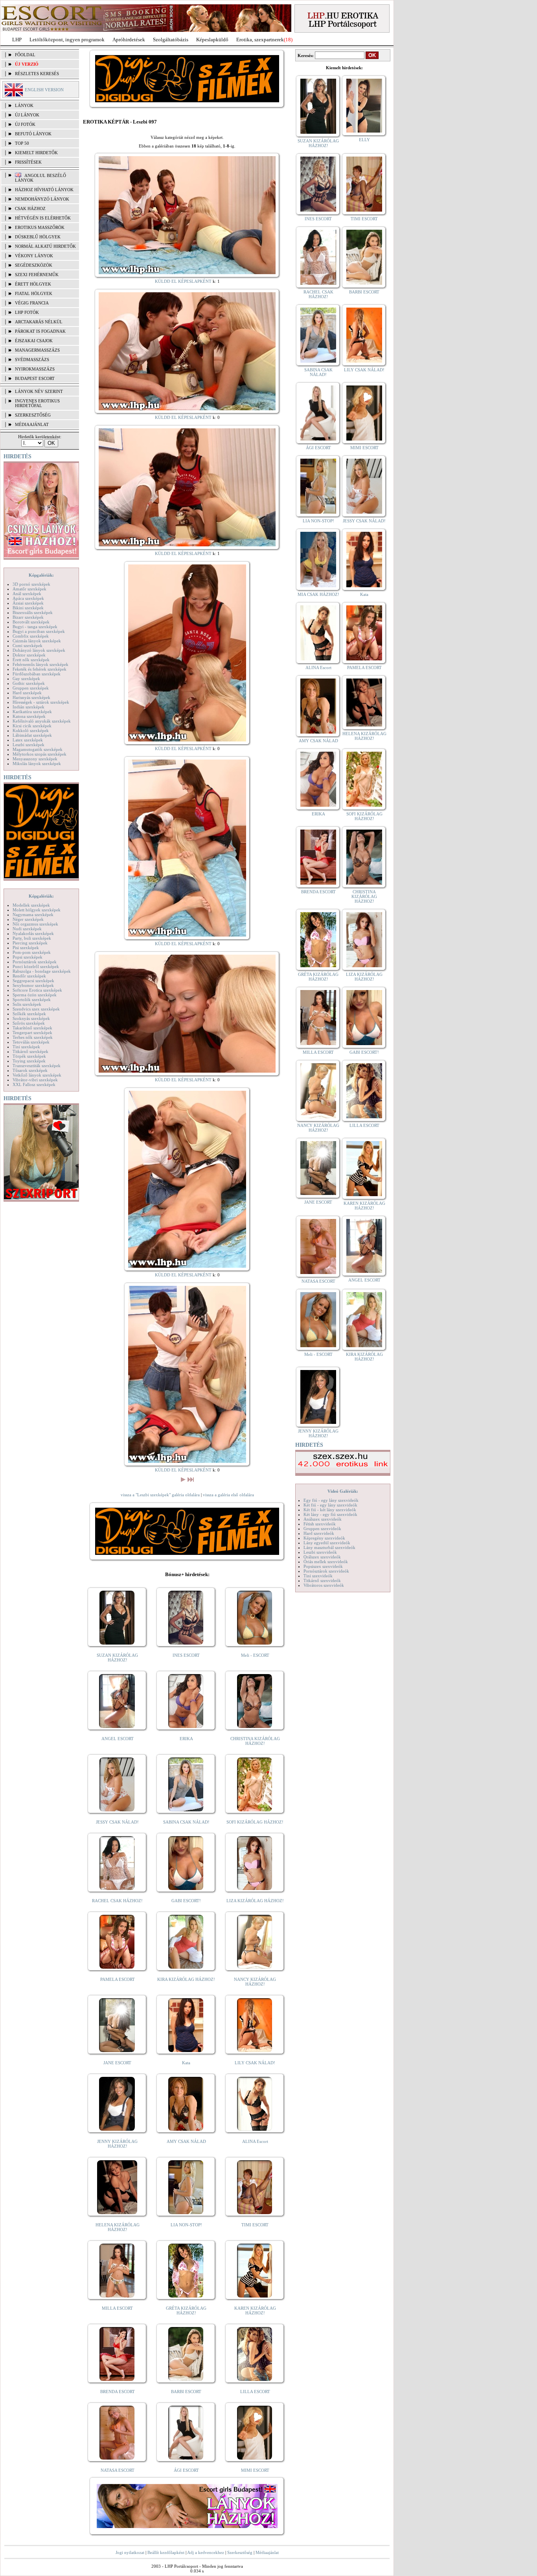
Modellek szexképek (31, 905)
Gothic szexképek (29, 683)
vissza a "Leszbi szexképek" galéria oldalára (160, 1495)
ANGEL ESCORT (118, 1739)
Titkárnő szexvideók (322, 1580)
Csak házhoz (30, 208)
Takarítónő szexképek (32, 1028)
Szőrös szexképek (29, 1023)
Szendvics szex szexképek (36, 1009)
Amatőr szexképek (29, 589)
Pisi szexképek (26, 948)
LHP (17, 40)
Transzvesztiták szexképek (37, 1066)
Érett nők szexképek (31, 660)
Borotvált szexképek (31, 622)
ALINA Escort (255, 2141)
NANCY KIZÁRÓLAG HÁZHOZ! (255, 1982)
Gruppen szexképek (31, 688)
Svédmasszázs (32, 360)
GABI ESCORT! (186, 1901)
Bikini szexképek (28, 608)
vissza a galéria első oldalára (228, 1495)
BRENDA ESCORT (118, 2392)
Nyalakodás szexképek (33, 933)
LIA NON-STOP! (186, 2225)
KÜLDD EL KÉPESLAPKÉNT (183, 281)
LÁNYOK (24, 105)
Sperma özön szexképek (35, 995)
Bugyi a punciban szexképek (39, 631)
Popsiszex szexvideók (323, 1566)
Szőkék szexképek (29, 1014)
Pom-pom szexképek (32, 952)
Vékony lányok (34, 256)
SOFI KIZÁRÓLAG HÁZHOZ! (255, 1822)
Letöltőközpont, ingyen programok (67, 40)
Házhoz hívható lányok (44, 190)
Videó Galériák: (343, 1491)
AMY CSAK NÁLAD (186, 2141)
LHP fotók (27, 312)
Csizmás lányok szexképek (37, 641)
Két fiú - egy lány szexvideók (330, 1505)
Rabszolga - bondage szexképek (42, 971)
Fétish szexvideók (320, 1524)
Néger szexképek (28, 919)
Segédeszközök (34, 265)
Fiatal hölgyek (34, 293)
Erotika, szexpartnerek (260, 40)
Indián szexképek (29, 707)
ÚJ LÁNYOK (27, 115)
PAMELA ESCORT (118, 1979)
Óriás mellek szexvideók (326, 1562)
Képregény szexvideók (324, 1538)
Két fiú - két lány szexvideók (330, 1510)
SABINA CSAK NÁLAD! (186, 1822)
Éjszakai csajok (34, 341)
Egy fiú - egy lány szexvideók (331, 1500)
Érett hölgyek (33, 284)
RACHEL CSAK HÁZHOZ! (117, 1901)
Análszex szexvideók (323, 1519)
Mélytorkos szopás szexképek (40, 754)
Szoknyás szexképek (31, 1018)
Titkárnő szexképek (30, 1051)
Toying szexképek (29, 1061)
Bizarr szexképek (28, 617)
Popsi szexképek (28, 957)
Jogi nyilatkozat (130, 2552)
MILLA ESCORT (117, 2308)
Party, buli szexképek (32, 938)
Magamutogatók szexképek (38, 749)
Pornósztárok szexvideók (326, 1571)
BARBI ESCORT (186, 2392)
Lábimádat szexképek (32, 735)
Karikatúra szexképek (32, 712)
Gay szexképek (26, 679)
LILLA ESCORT (255, 2392)
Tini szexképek (26, 1047)
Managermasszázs (37, 350)
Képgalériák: (41, 575)
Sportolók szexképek (32, 999)
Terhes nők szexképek (33, 1037)
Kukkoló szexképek (31, 730)
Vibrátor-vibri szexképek (35, 1080)
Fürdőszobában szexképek (37, 674)
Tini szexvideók (318, 1576)
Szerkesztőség (240, 2552)
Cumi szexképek (28, 645)
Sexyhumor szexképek (33, 985)
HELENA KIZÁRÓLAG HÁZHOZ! (118, 2227)
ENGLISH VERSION (44, 90)
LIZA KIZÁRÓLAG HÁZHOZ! (255, 1901)
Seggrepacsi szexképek (33, 981)
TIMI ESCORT (255, 2225)
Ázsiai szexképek (28, 603)
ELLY (364, 140)
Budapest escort (35, 378)
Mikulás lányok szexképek (37, 763)
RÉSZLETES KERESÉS (37, 74)
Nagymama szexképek (33, 915)
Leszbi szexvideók (320, 1552)
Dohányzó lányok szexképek (39, 650)
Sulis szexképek (27, 1004)
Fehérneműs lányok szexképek (40, 664)
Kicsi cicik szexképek (32, 726)
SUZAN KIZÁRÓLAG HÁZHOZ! (117, 1658)
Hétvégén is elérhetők (43, 218)
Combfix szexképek (31, 636)
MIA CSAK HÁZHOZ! (318, 594)
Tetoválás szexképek (31, 1042)
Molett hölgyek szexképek (37, 910)
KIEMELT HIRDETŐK (36, 153)
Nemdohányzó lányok (42, 199)
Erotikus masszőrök (40, 227)
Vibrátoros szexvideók (324, 1585)
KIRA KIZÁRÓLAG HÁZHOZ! (186, 1979)
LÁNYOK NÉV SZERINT (39, 391)
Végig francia (32, 303)
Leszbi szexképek (29, 745)
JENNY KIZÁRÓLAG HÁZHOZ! (117, 2144)
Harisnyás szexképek (31, 697)
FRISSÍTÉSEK (28, 162)
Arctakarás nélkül (39, 322)
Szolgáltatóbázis (171, 40)
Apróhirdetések (129, 40)
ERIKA (186, 1739)
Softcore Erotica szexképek (37, 990)
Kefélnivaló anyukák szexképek (42, 721)
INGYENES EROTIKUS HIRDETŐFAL (37, 403)
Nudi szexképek (27, 929)
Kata (186, 2063)
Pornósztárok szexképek (35, 962)
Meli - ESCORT (255, 1655)
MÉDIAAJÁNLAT (32, 424)
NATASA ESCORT (118, 2470)
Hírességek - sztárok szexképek (41, 702)
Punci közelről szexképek (36, 966)
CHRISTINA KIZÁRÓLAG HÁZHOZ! (255, 1741)
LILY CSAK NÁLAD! (255, 2063)
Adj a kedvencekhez (206, 2552)
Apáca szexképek (28, 598)
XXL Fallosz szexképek (34, 1084)
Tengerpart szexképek (32, 1033)
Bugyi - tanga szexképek (35, 627)
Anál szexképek (27, 594)
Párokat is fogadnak (40, 331)
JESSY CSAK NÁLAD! (117, 1822)
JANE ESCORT (117, 2063)
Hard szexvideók (319, 1533)
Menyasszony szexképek (35, 759)
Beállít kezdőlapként (166, 2552)
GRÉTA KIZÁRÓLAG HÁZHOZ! (186, 2310)
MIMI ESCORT (255, 2470)
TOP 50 (22, 143)
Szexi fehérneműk (37, 275)
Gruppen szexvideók (322, 1529)
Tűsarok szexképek (30, 1070)
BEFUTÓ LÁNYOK (33, 134)
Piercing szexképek (30, 943)
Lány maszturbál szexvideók (329, 1547)
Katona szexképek (29, 716)
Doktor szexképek (29, 655)
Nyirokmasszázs (35, 369)
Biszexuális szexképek (33, 612)
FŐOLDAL (25, 55)
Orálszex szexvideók (322, 1557)
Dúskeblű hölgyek (38, 237)
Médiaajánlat (267, 2552)
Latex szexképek (28, 740)
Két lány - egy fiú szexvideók (330, 1514)
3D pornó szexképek (31, 584)
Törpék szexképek (29, 1056)
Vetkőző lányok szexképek (37, 1075)
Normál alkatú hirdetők (45, 246)
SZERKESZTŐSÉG (33, 415)
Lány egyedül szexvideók (327, 1543)
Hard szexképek (27, 693)
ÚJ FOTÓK (25, 124)
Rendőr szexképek (29, 976)
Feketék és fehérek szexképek (40, 669)
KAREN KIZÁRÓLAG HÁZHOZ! (255, 2310)
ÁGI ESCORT (186, 2470)
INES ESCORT (186, 1655)
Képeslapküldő (212, 40)
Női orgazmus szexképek (35, 924)
